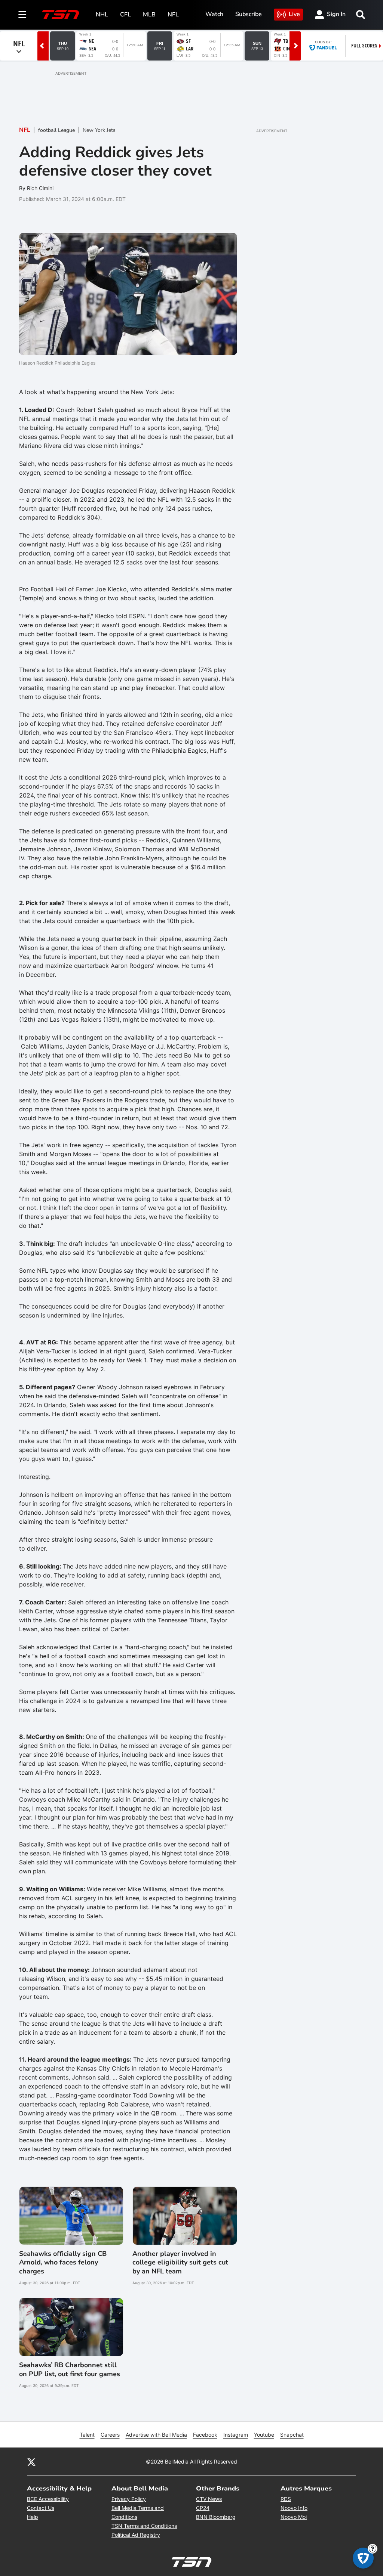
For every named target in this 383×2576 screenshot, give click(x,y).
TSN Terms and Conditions (144, 2526)
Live (294, 14)
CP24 (203, 2508)
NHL (102, 15)
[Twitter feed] (31, 2462)
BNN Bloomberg (216, 2517)
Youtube (264, 2435)
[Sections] (22, 15)
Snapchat (292, 2435)
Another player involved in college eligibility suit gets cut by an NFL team (180, 2263)
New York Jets (99, 130)
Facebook (205, 2435)
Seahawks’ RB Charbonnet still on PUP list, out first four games (70, 2369)
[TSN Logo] (61, 15)
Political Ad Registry (136, 2535)
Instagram (236, 2435)
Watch (214, 14)
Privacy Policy (129, 2499)
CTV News (209, 2499)
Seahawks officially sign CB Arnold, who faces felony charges (63, 2263)
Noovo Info (294, 2508)
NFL (173, 15)
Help (33, 2517)
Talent (87, 2435)
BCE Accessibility (48, 2499)
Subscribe (249, 14)
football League (56, 130)
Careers (110, 2435)
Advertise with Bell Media (156, 2435)
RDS (286, 2499)
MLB (149, 15)
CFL (125, 15)
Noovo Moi (294, 2517)
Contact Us (41, 2508)
